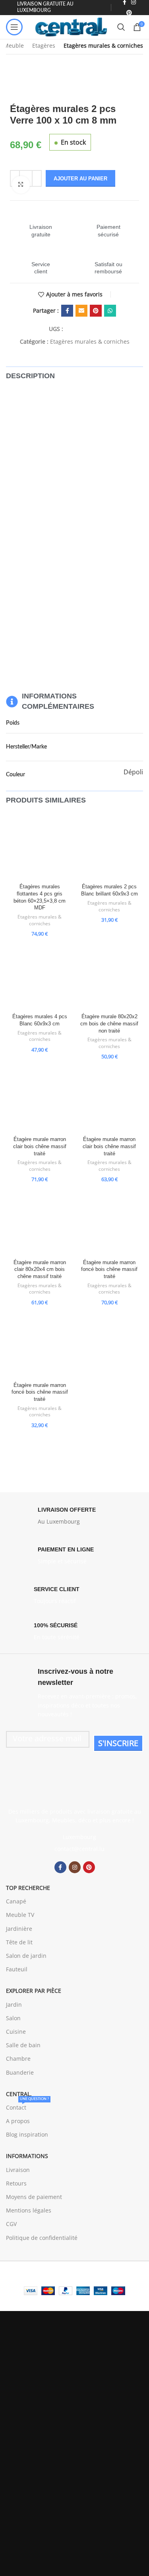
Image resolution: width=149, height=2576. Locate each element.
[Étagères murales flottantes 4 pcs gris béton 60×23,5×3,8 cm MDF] (40, 847)
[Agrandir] (21, 185)
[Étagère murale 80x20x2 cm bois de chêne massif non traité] (110, 977)
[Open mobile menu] (14, 27)
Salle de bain (23, 2045)
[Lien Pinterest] (129, 13)
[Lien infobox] (41, 223)
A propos (18, 2121)
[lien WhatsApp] (110, 311)
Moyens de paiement (34, 2197)
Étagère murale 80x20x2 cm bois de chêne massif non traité (109, 1024)
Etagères (44, 45)
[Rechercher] (121, 27)
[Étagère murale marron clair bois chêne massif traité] (40, 1100)
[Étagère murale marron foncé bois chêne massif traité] (110, 1223)
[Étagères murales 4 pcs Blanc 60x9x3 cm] (40, 977)
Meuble (14, 45)
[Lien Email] (81, 311)
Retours (16, 2183)
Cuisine (16, 2032)
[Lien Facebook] (67, 311)
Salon (13, 2018)
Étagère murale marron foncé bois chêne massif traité (109, 1270)
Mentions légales (29, 2210)
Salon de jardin (26, 1956)
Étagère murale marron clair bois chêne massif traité (40, 1146)
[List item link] (74, 1849)
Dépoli (133, 772)
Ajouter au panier (80, 179)
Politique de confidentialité (42, 2238)
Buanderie (20, 2072)
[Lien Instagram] (75, 1867)
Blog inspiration (27, 2134)
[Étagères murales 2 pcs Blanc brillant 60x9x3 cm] (110, 847)
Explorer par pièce (34, 1991)
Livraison (18, 2170)
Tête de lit (19, 1942)
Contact (27, 2106)
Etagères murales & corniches (103, 45)
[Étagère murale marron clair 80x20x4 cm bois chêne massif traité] (40, 1223)
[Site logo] (72, 26)
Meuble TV (20, 1915)
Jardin (14, 2005)
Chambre (18, 2059)
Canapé (16, 1901)
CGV (11, 2224)
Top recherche (28, 1888)
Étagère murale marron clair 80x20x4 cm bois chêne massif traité (40, 1270)
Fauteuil (17, 1969)
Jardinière (19, 1929)
